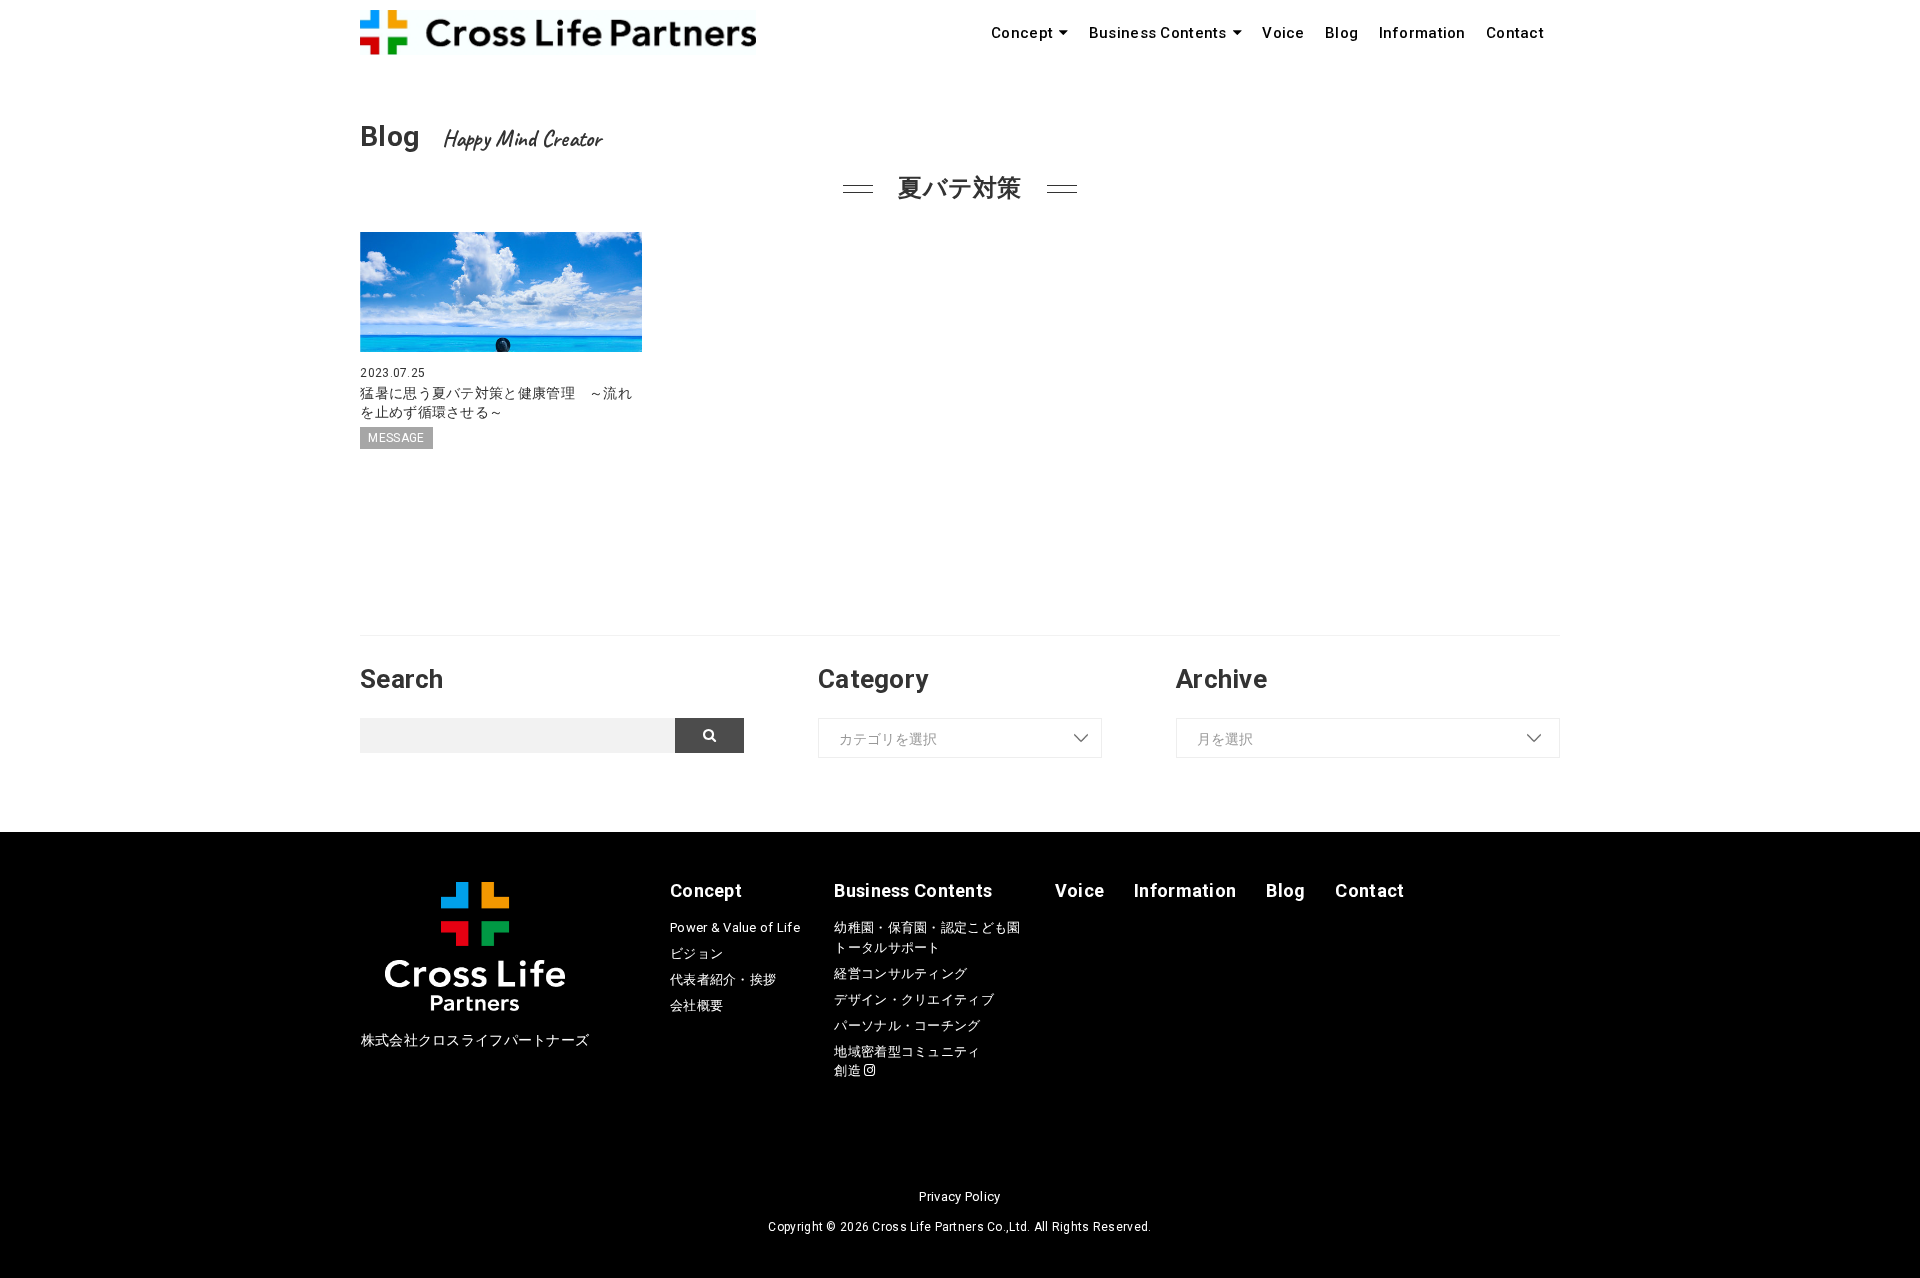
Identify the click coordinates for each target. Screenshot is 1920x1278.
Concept (1022, 33)
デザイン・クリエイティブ (913, 999)
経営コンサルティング (900, 973)
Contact (1515, 33)
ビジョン (696, 953)
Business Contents (1158, 33)
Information (1422, 33)
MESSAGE (396, 438)
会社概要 (696, 1005)
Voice (1283, 33)
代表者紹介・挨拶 (723, 979)
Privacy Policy (959, 1196)
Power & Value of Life (735, 927)
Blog (1341, 33)
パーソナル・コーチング (907, 1025)
